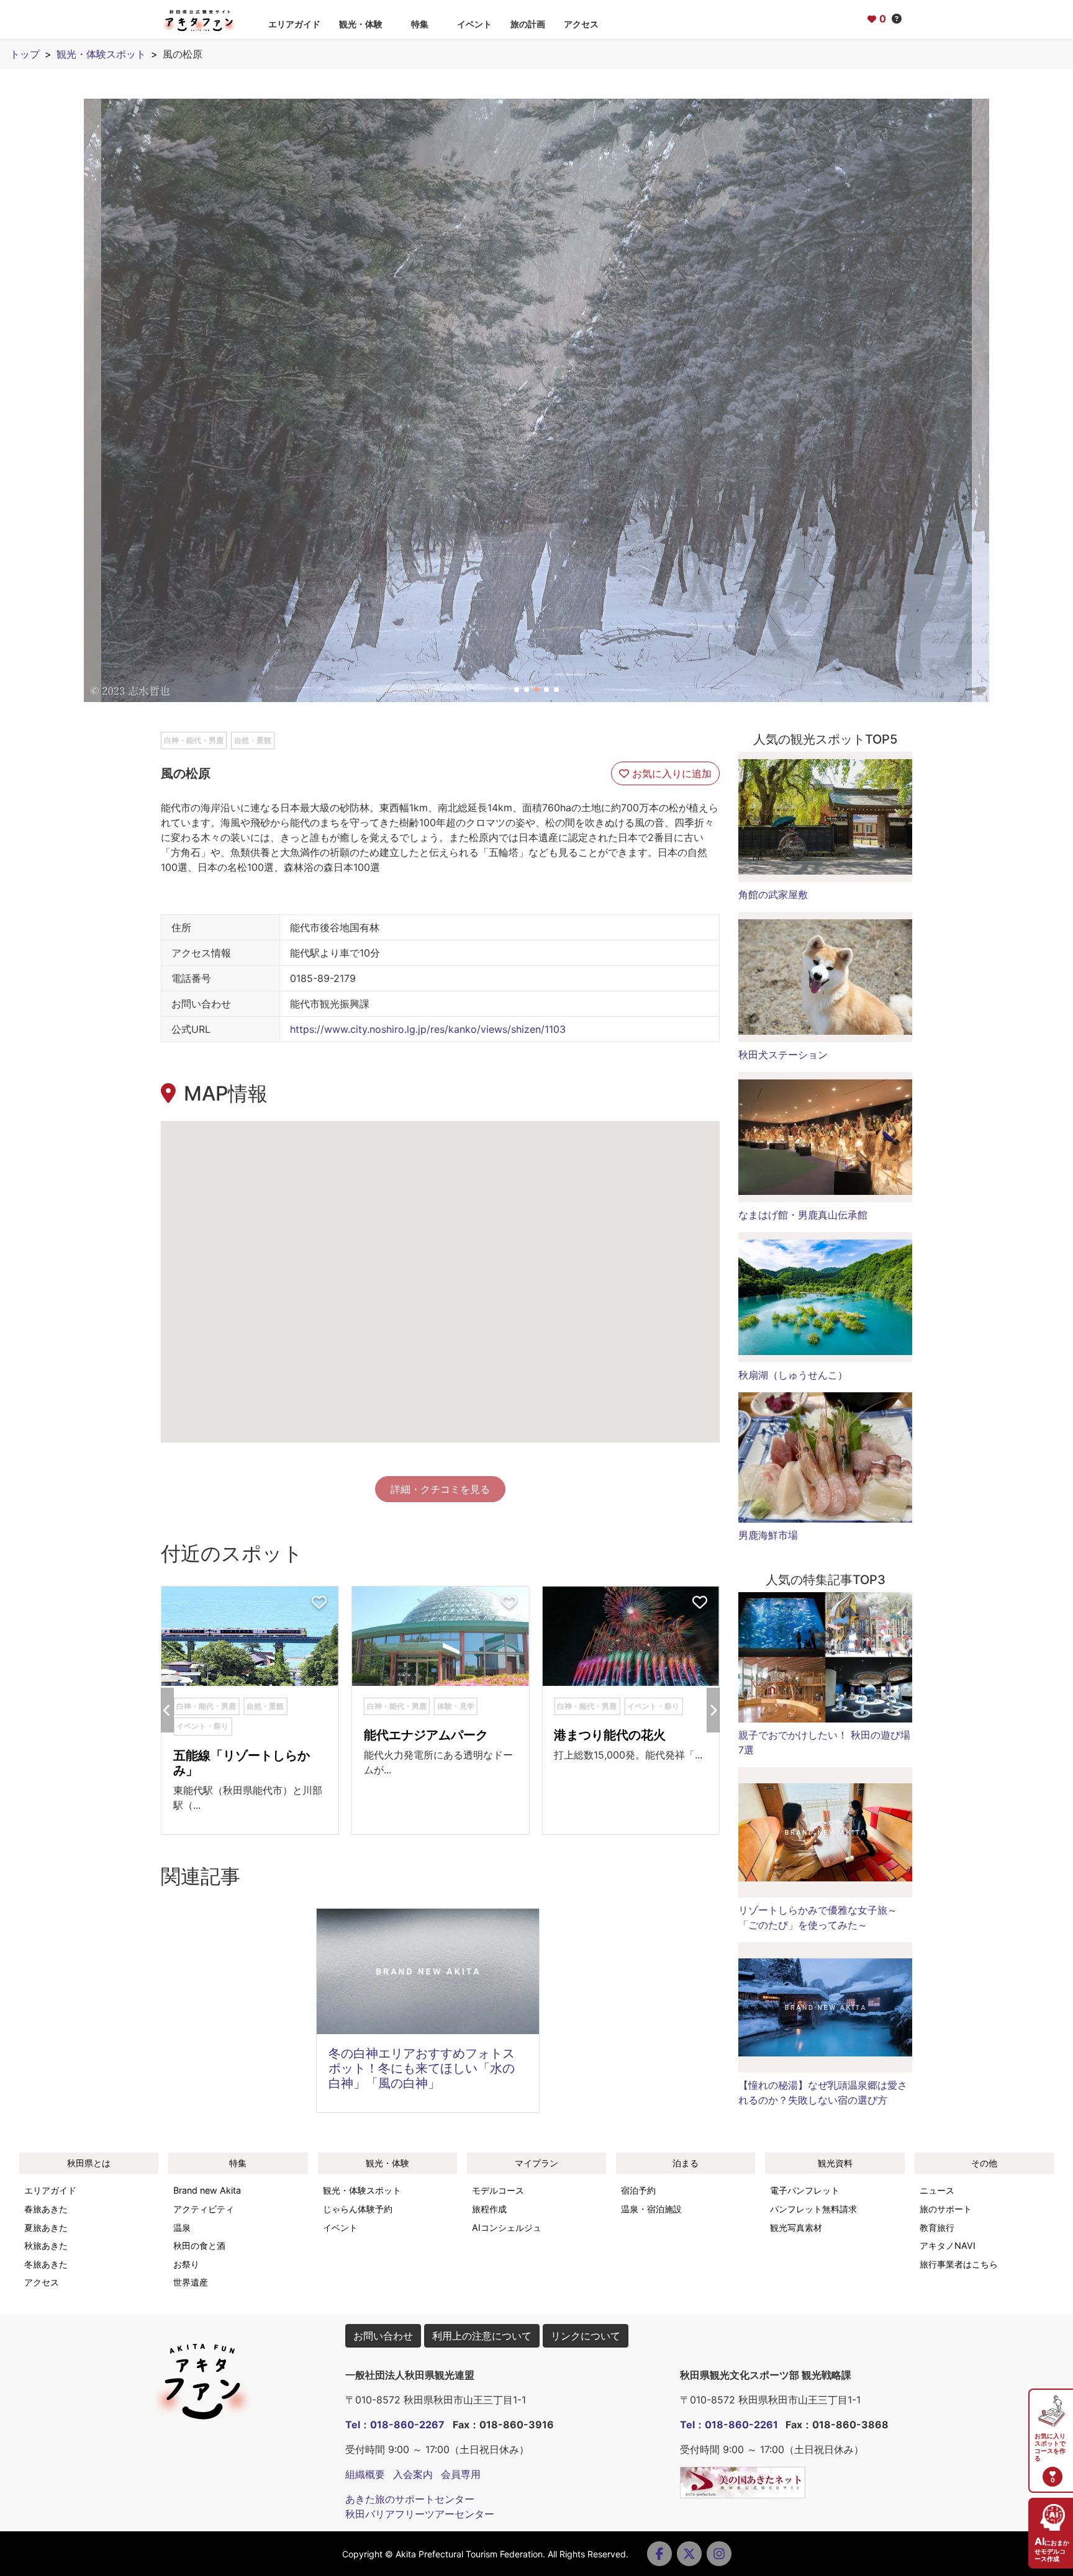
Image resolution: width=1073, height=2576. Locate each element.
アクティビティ (204, 2209)
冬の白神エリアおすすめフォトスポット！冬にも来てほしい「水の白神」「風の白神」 (422, 2068)
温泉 (182, 2227)
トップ (25, 54)
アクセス (581, 24)
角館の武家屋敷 (773, 894)
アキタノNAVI (948, 2245)
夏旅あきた (46, 2227)
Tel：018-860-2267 (395, 2425)
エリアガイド (294, 24)
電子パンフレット (805, 2190)
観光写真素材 (796, 2227)
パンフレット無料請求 (813, 2209)
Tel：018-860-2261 (729, 2425)
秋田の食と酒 (199, 2245)
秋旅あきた (46, 2245)
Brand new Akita (207, 2190)
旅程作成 (489, 2209)
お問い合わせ (383, 2336)
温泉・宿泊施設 (651, 2209)
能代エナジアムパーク (426, 1735)
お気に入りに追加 (670, 773)
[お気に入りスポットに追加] (319, 1603)
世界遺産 (191, 2282)
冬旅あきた (46, 2264)
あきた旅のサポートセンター (410, 2499)
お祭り (186, 2264)
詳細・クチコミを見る (440, 1489)
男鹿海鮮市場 (768, 1535)
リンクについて (586, 2336)
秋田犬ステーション (783, 1055)
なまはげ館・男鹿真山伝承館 (803, 1215)
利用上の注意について (482, 2336)
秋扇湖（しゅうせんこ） (793, 1375)
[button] (517, 690)
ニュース (937, 2190)
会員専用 (461, 2474)
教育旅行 (937, 2227)
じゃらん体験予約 (358, 2209)
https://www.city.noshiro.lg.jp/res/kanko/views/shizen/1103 (428, 1029)
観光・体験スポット (101, 54)
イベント (474, 24)
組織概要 (365, 2474)
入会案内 (413, 2474)
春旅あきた (46, 2209)
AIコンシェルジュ (507, 2227)
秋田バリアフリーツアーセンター (420, 2514)
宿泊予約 (638, 2190)
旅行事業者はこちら (959, 2264)
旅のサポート (946, 2209)
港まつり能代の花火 (610, 1735)
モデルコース (498, 2190)
